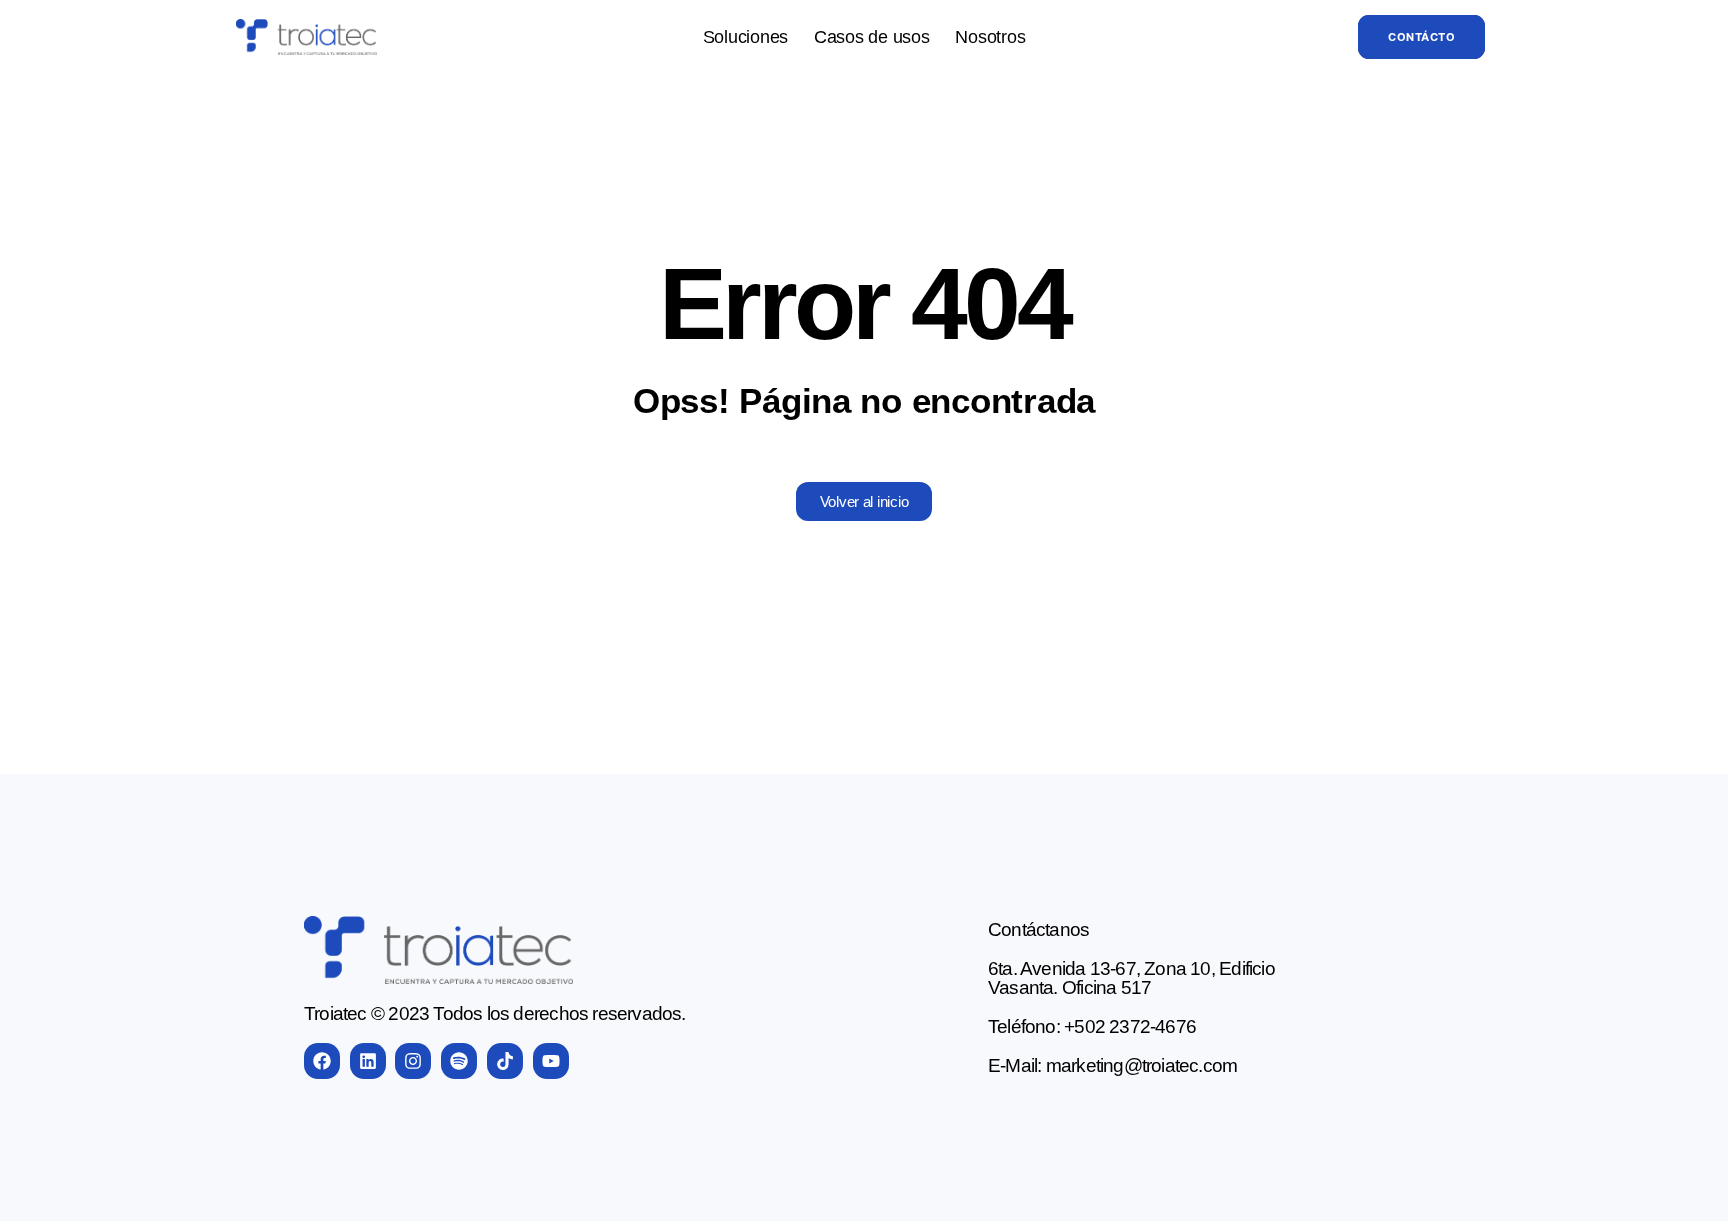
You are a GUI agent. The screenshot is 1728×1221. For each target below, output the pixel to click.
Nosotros (990, 37)
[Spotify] (459, 1061)
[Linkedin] (368, 1061)
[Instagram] (413, 1061)
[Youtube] (551, 1061)
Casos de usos (872, 37)
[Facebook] (322, 1061)
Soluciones (745, 37)
